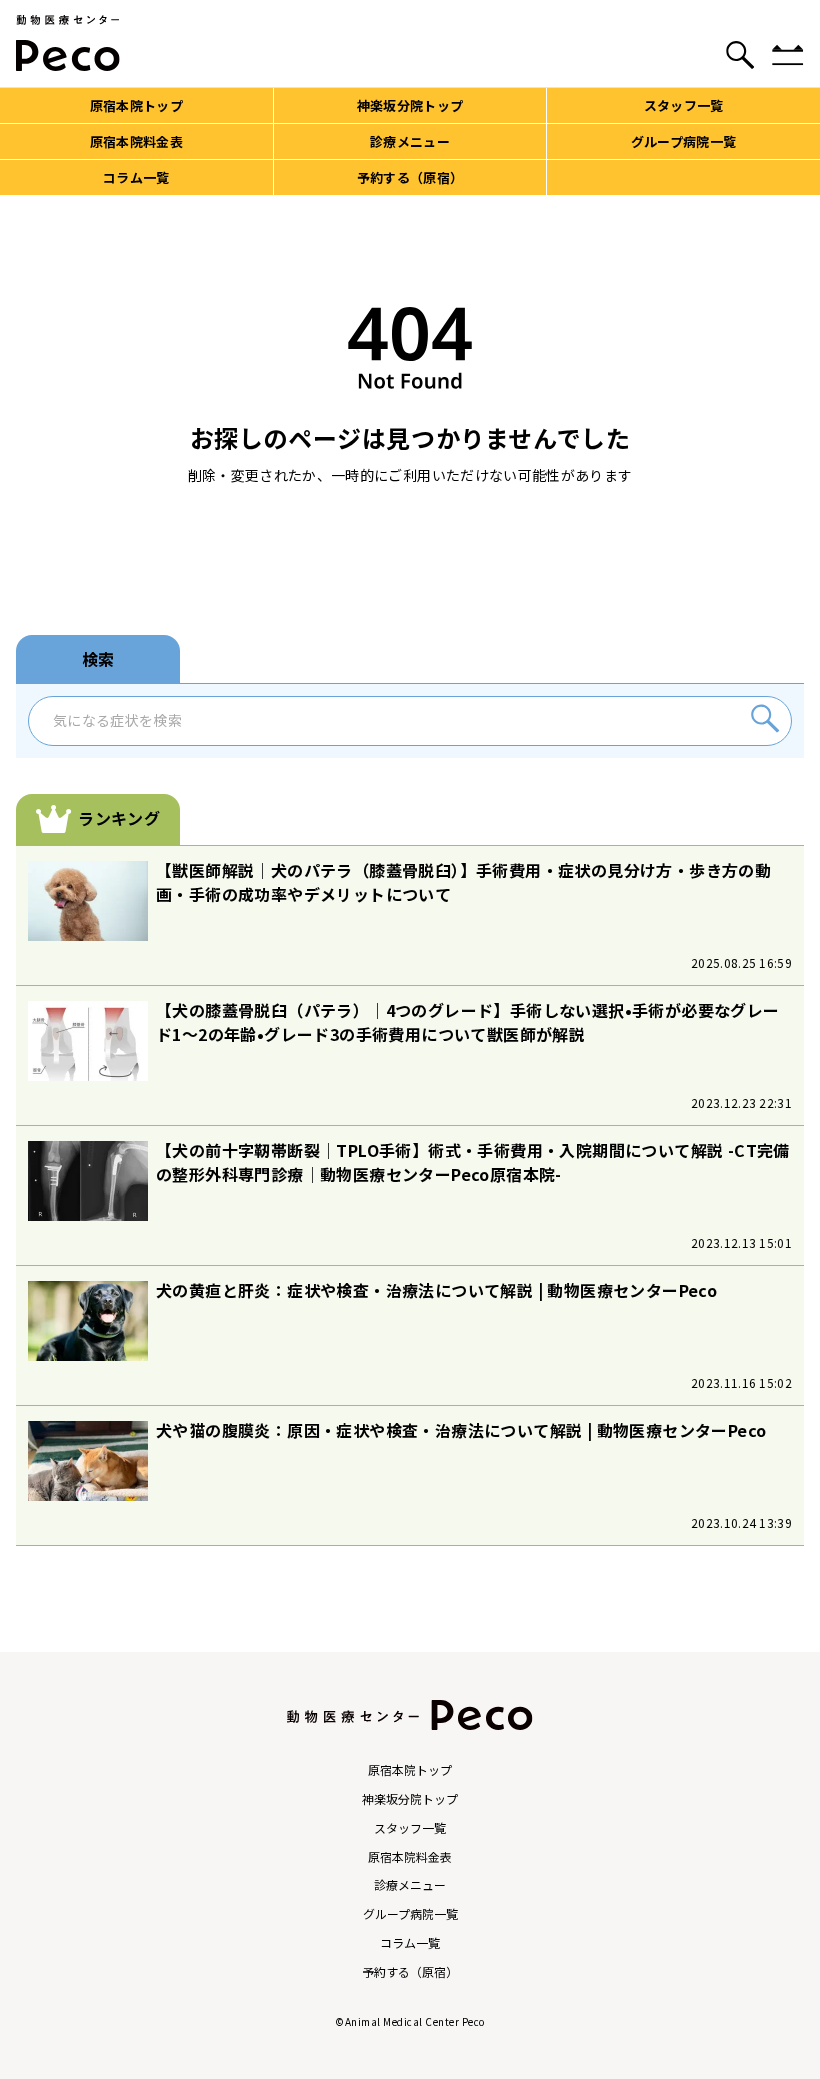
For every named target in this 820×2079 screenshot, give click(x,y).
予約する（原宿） (410, 1972)
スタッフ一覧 (410, 1828)
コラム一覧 (410, 1943)
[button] (765, 721)
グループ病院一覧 (410, 1914)
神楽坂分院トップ (410, 1799)
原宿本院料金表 (410, 1857)
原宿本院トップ (410, 1770)
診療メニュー (410, 1885)
